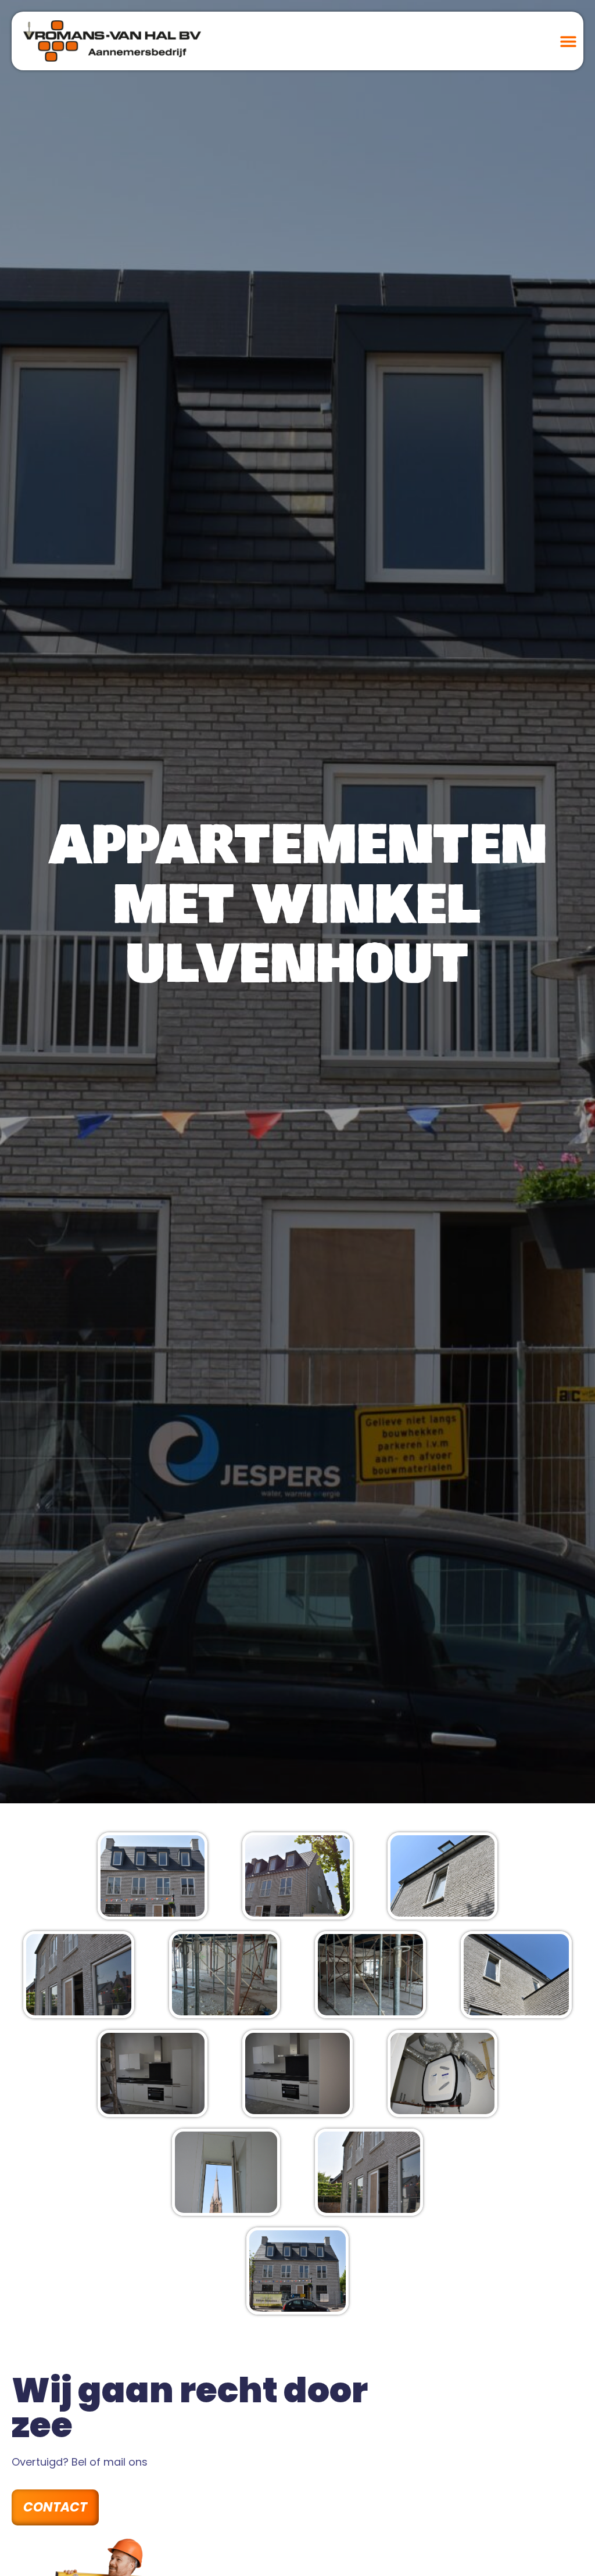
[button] (568, 41)
